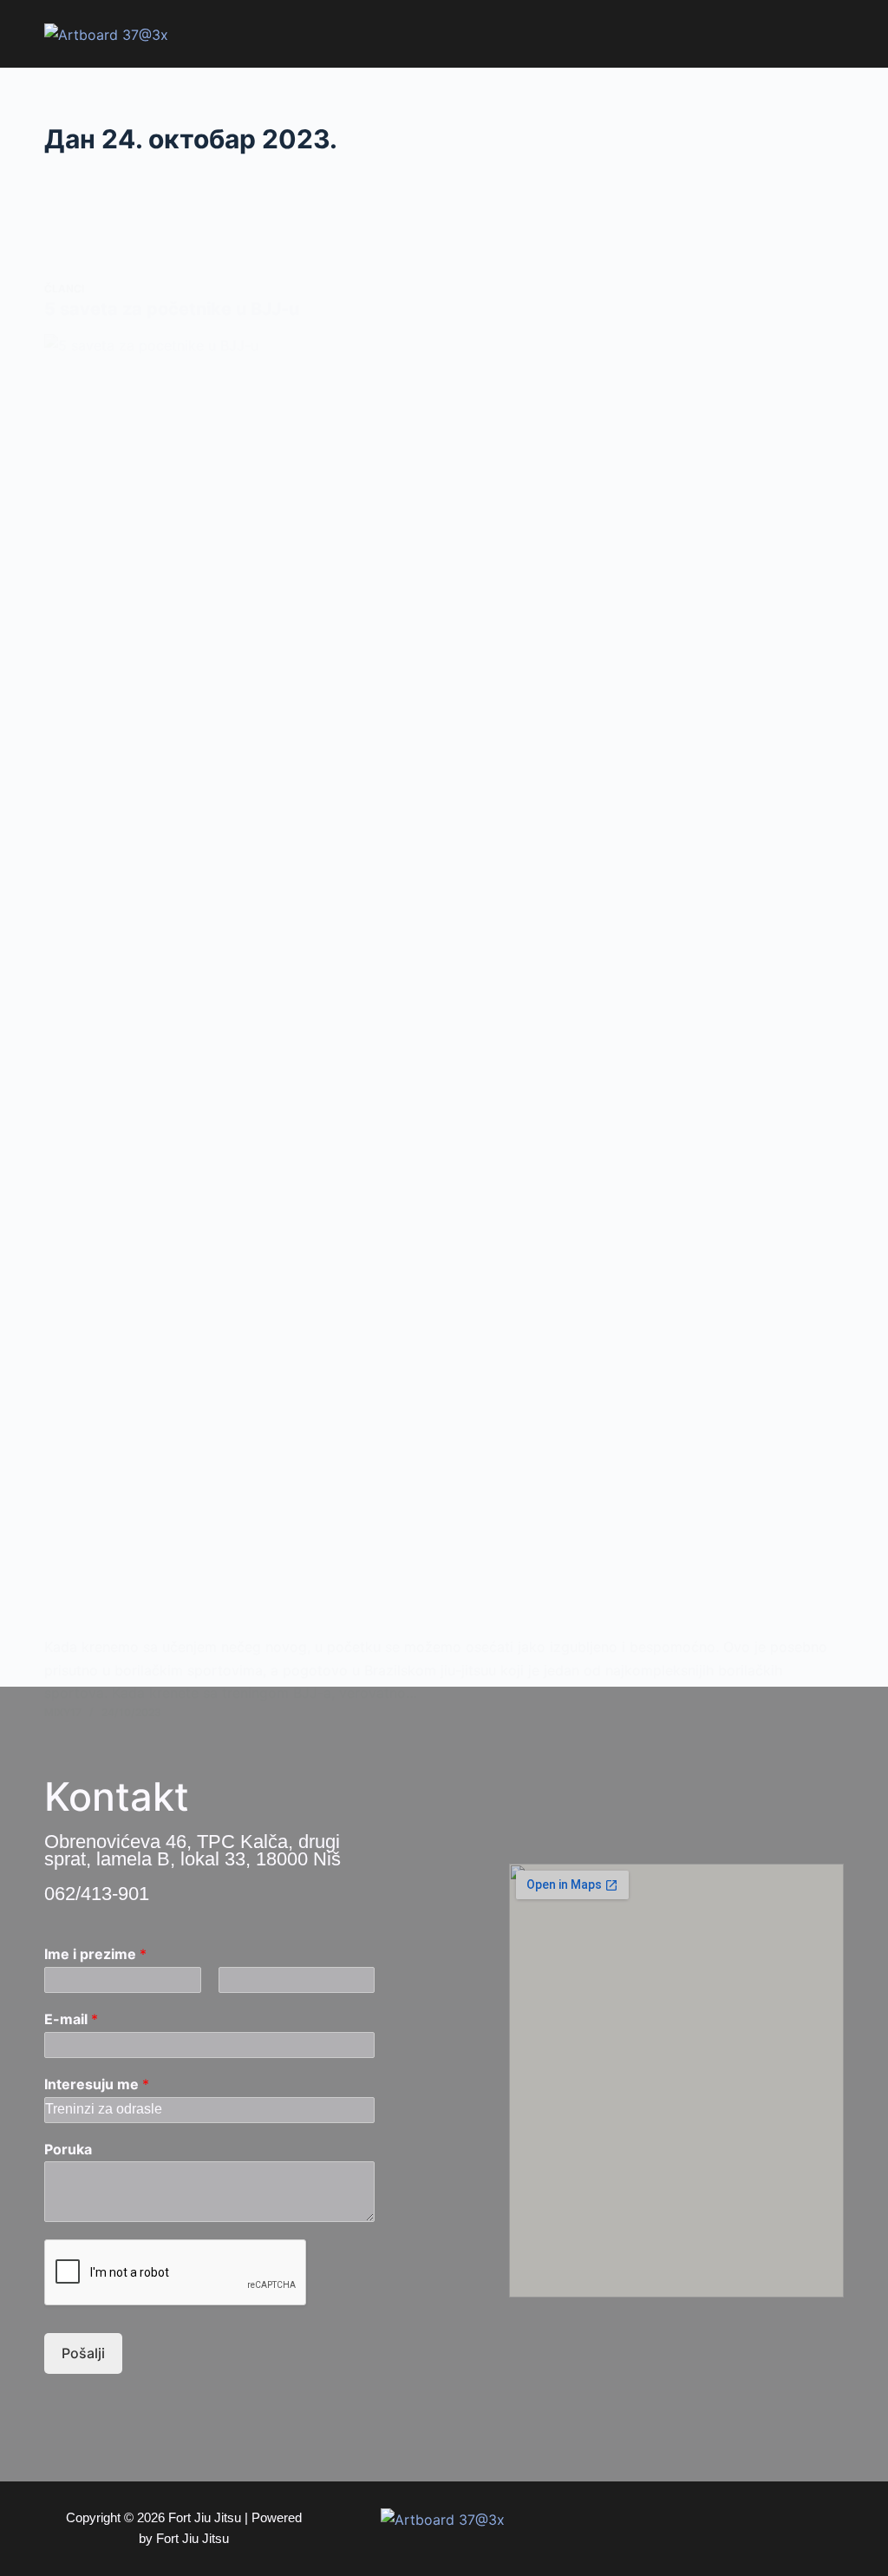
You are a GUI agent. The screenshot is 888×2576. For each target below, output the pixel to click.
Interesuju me (97, 2084)
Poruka (68, 2149)
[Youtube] (739, 2528)
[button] (829, 34)
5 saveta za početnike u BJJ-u (172, 309)
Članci (64, 288)
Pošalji (83, 2353)
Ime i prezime (95, 1954)
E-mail (71, 2019)
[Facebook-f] (661, 2528)
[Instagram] (700, 2528)
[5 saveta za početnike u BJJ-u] (444, 985)
